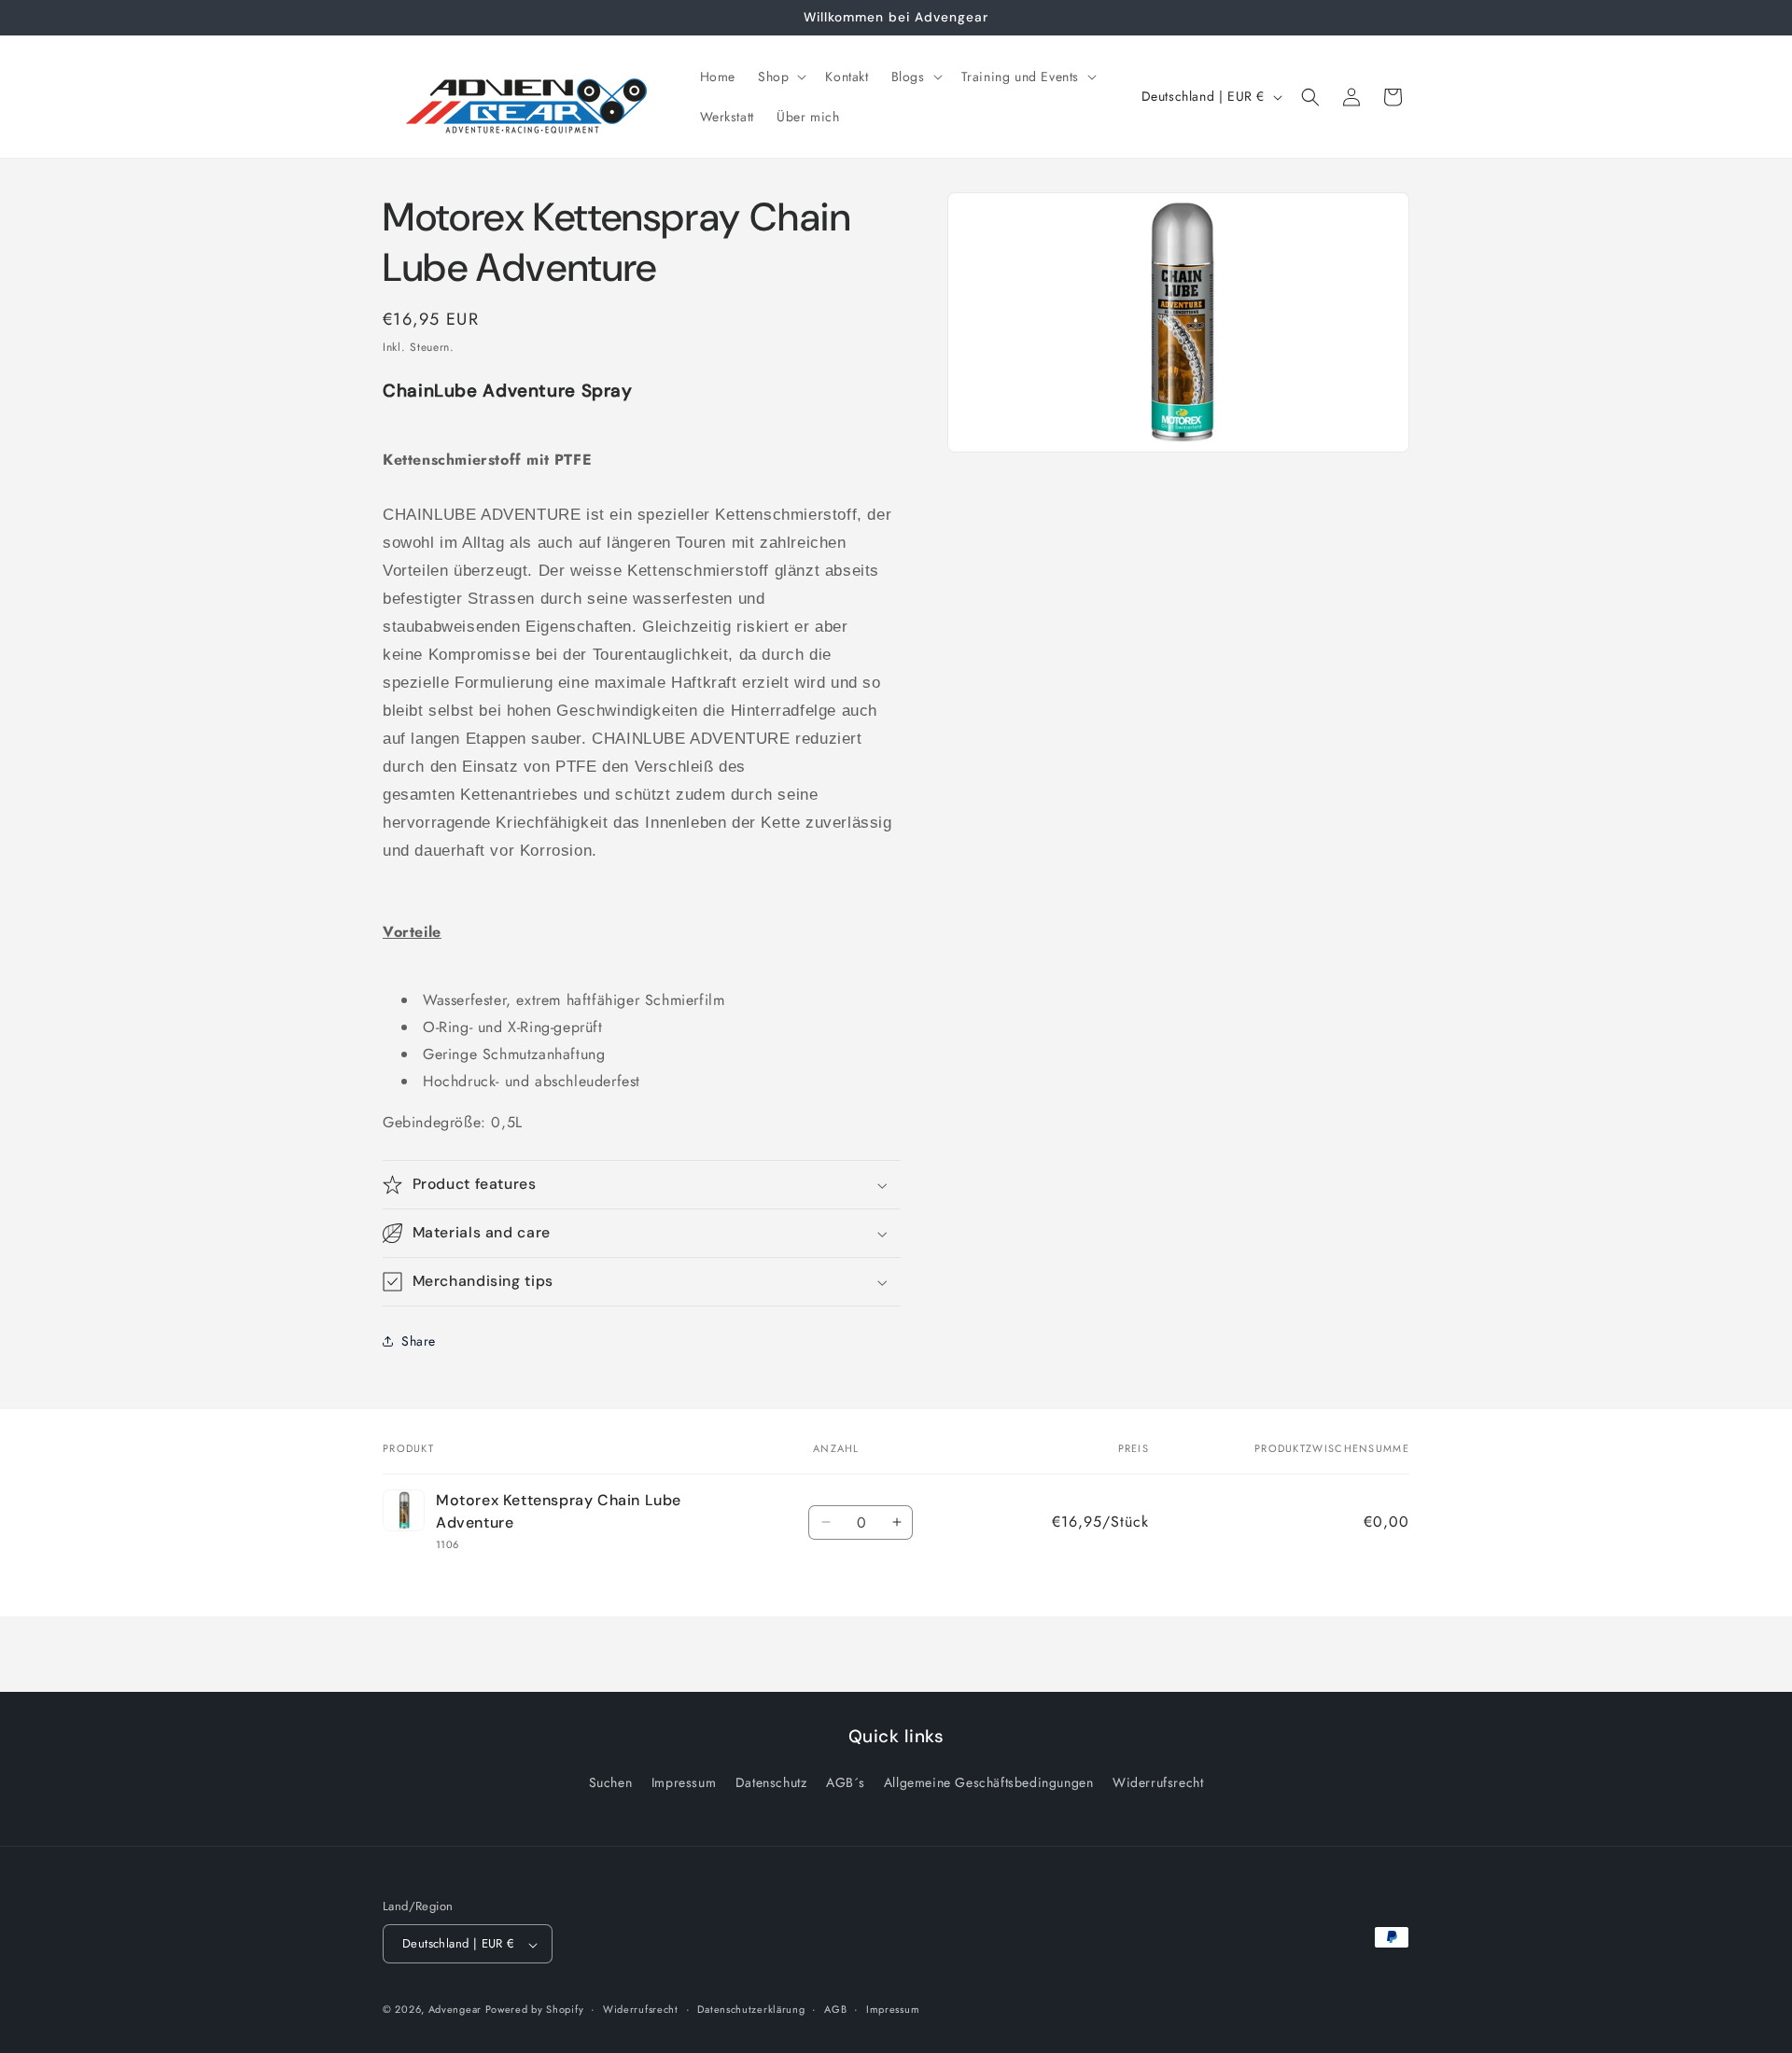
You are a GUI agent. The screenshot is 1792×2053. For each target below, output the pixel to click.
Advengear (457, 2010)
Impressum (684, 1782)
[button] (780, 77)
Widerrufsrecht (1158, 1782)
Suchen (611, 1782)
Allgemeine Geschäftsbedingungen (989, 1782)
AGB (835, 2009)
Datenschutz (771, 1782)
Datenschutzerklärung (751, 2009)
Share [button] (419, 1341)
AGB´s (845, 1782)
